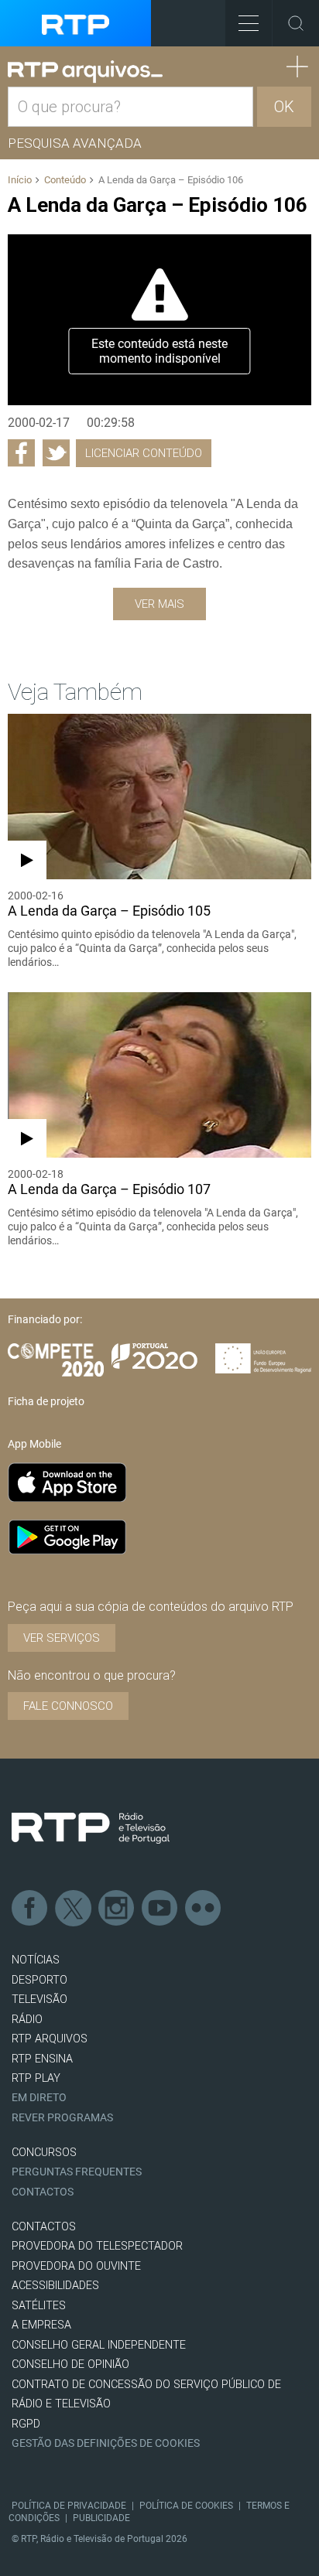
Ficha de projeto (46, 1401)
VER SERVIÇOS (62, 1638)
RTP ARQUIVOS (50, 2039)
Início (20, 180)
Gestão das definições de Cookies (106, 2443)
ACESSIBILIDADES (55, 2286)
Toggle (296, 23)
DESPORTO (39, 1980)
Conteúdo (65, 180)
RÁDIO (27, 2020)
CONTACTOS (44, 2227)
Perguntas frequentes (77, 2172)
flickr (204, 1909)
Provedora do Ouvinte (76, 2266)
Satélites (39, 2306)
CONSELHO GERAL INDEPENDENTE (99, 2345)
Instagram (117, 1909)
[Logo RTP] (91, 1828)
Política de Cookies (186, 2506)
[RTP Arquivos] (85, 72)
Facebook (30, 1909)
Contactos (43, 2192)
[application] (159, 319)
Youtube (160, 1909)
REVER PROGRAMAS (62, 2118)
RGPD (26, 2424)
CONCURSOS (44, 2153)
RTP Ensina (42, 2059)
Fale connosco (68, 1706)
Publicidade (101, 2518)
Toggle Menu (249, 23)
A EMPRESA (41, 2325)
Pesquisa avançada (75, 143)
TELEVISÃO (39, 1999)
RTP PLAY (36, 2078)
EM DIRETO (39, 2098)
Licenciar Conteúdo (144, 453)
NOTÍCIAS (36, 1960)
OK (284, 107)
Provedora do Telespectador (97, 2246)
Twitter (74, 1909)
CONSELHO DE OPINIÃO (70, 2364)
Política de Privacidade (69, 2506)
